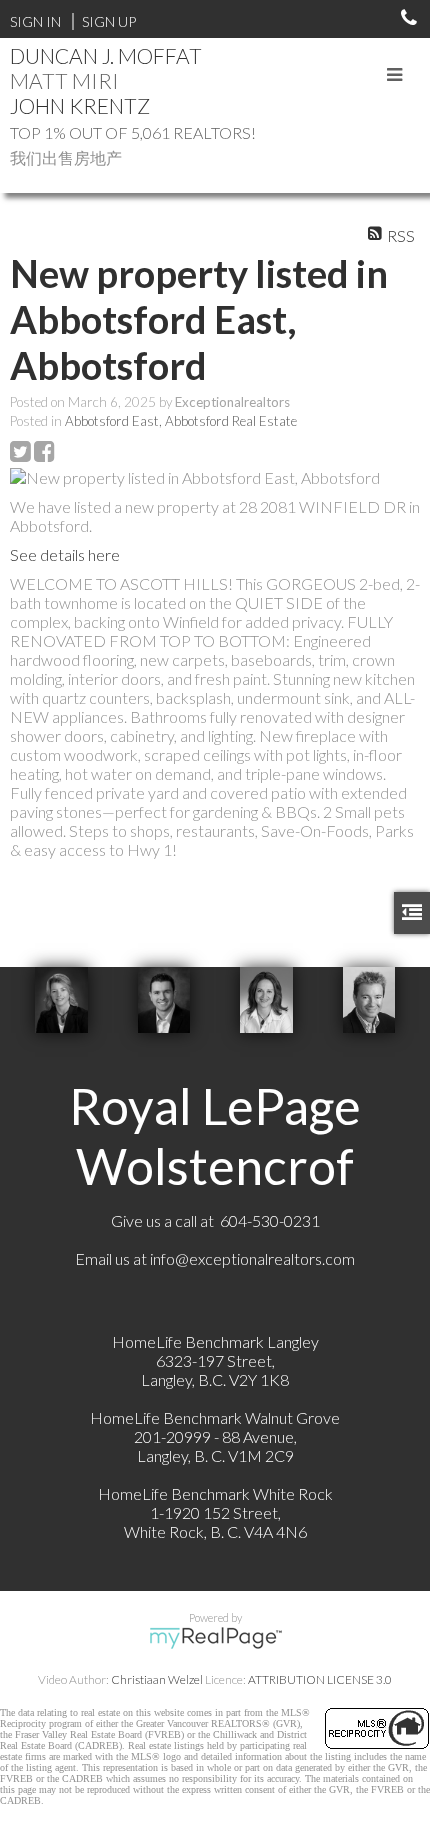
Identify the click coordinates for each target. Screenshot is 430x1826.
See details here (65, 554)
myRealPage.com (215, 1638)
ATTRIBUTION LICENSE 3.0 (320, 1679)
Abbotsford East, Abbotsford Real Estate (181, 421)
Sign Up (109, 21)
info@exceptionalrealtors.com (252, 1258)
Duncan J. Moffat (106, 55)
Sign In (35, 21)
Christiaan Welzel (157, 1679)
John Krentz (80, 105)
